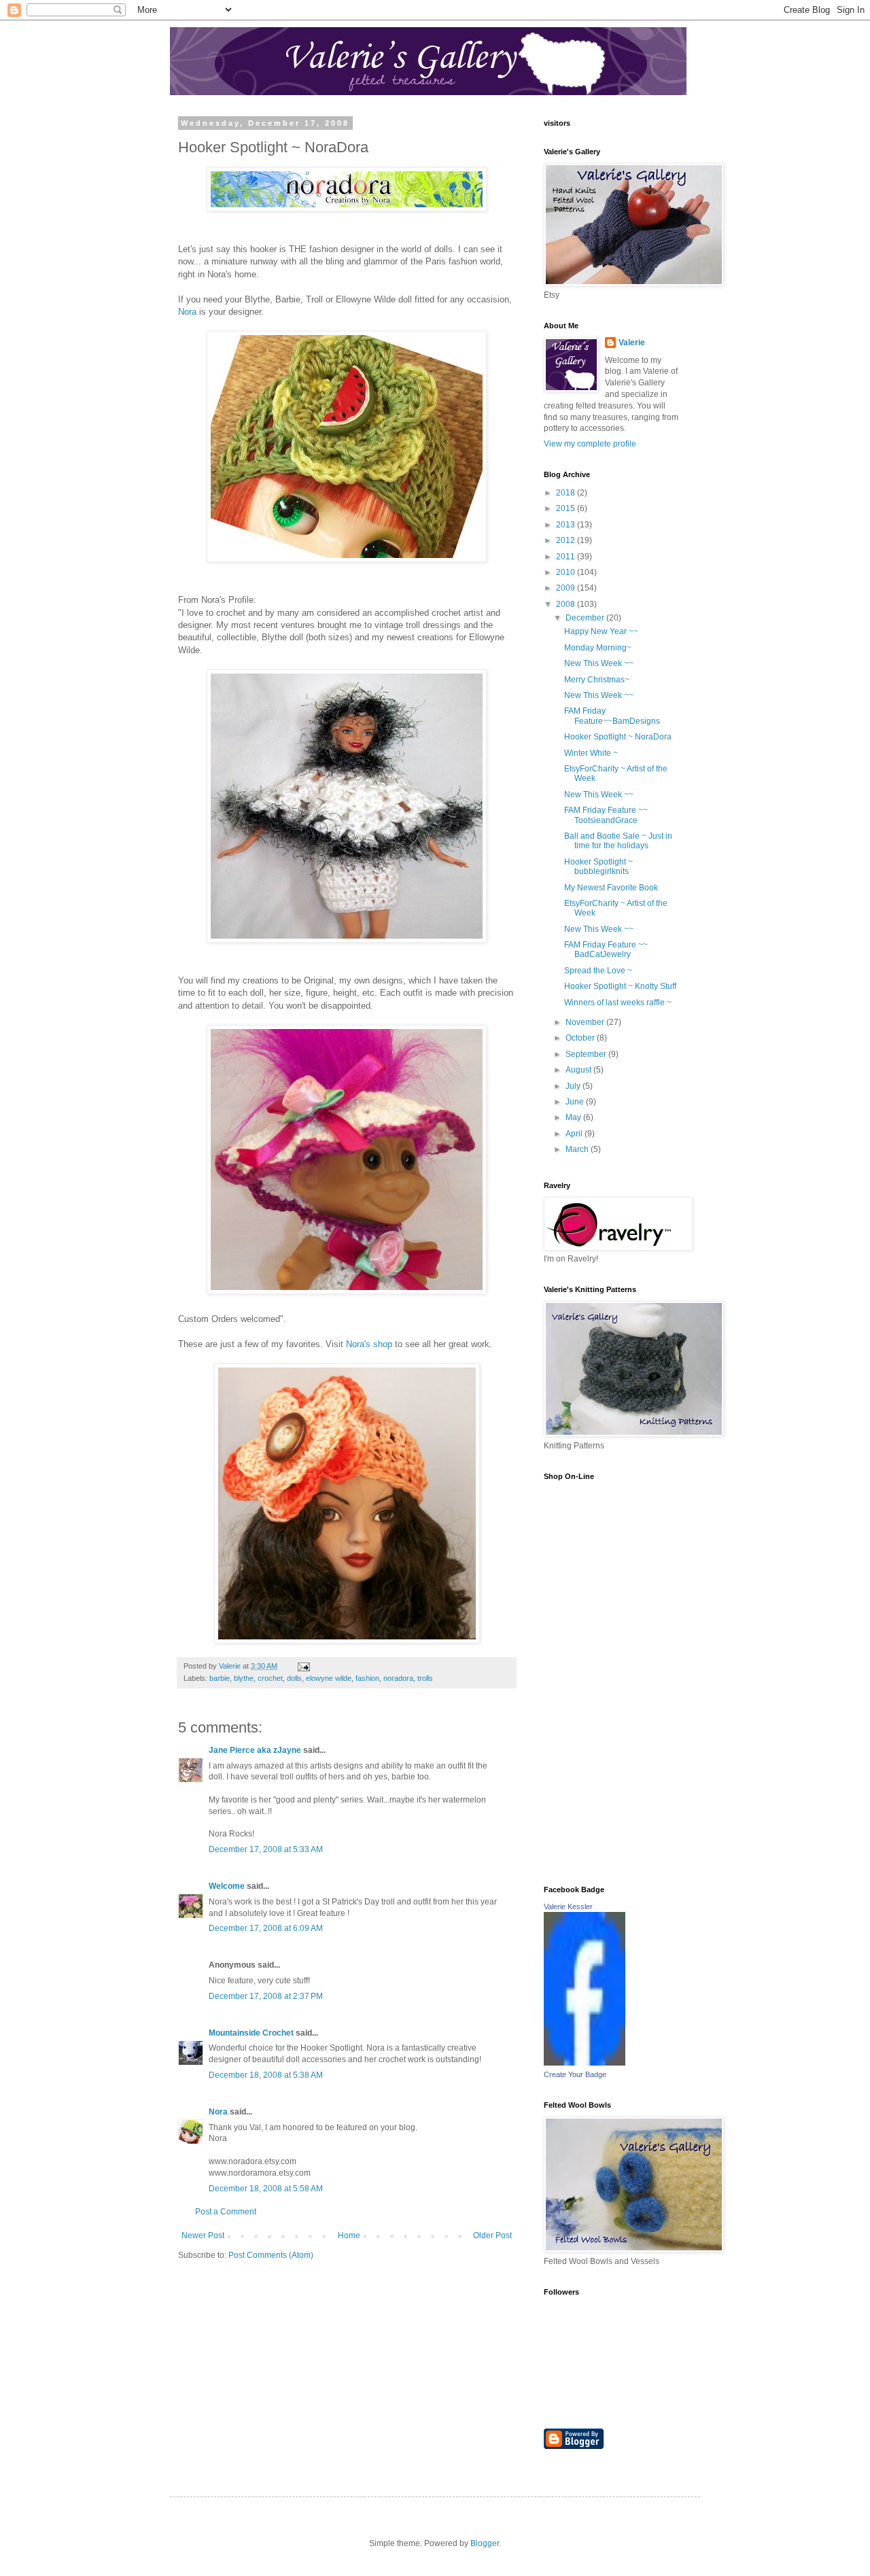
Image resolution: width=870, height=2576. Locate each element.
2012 (567, 540)
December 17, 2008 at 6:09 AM (266, 1928)
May (574, 1117)
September (587, 1054)
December (586, 618)
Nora (187, 312)
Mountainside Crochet (251, 2033)
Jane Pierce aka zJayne (255, 1750)
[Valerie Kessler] (585, 2063)
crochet (270, 1678)
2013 (567, 525)
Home (349, 2235)
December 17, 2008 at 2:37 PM (266, 1996)
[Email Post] (303, 1666)
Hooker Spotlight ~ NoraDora (618, 737)
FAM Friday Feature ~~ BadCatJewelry (606, 950)
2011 (567, 557)
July (574, 1086)
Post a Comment (226, 2212)
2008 (567, 604)
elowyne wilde (329, 1678)
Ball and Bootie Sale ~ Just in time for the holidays (618, 841)
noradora (398, 1678)
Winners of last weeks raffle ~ (618, 1003)
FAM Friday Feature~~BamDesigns (612, 716)
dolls (294, 1678)
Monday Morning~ (598, 648)
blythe (244, 1678)
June (576, 1102)
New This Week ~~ (599, 663)
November (586, 1022)
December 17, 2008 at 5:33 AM (266, 1849)
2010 (567, 572)
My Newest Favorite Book (611, 888)
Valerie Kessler (568, 1907)
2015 (567, 508)
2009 (567, 588)
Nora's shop (370, 1344)
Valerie (632, 343)
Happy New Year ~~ (601, 631)
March (578, 1149)
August (579, 1070)
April (575, 1134)
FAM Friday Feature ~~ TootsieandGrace (606, 815)
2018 (567, 493)
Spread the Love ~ (598, 971)
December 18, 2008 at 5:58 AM (266, 2189)
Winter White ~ (591, 753)
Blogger (485, 2543)
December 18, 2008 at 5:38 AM (266, 2075)
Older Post (492, 2235)
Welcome (227, 1886)
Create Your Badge (575, 2074)
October (581, 1038)
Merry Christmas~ (597, 680)
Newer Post (203, 2235)
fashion (367, 1678)
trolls (425, 1678)
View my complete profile (590, 444)
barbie (220, 1678)
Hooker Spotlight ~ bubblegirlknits (598, 867)
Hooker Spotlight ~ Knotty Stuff (620, 986)
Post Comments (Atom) (271, 2255)
